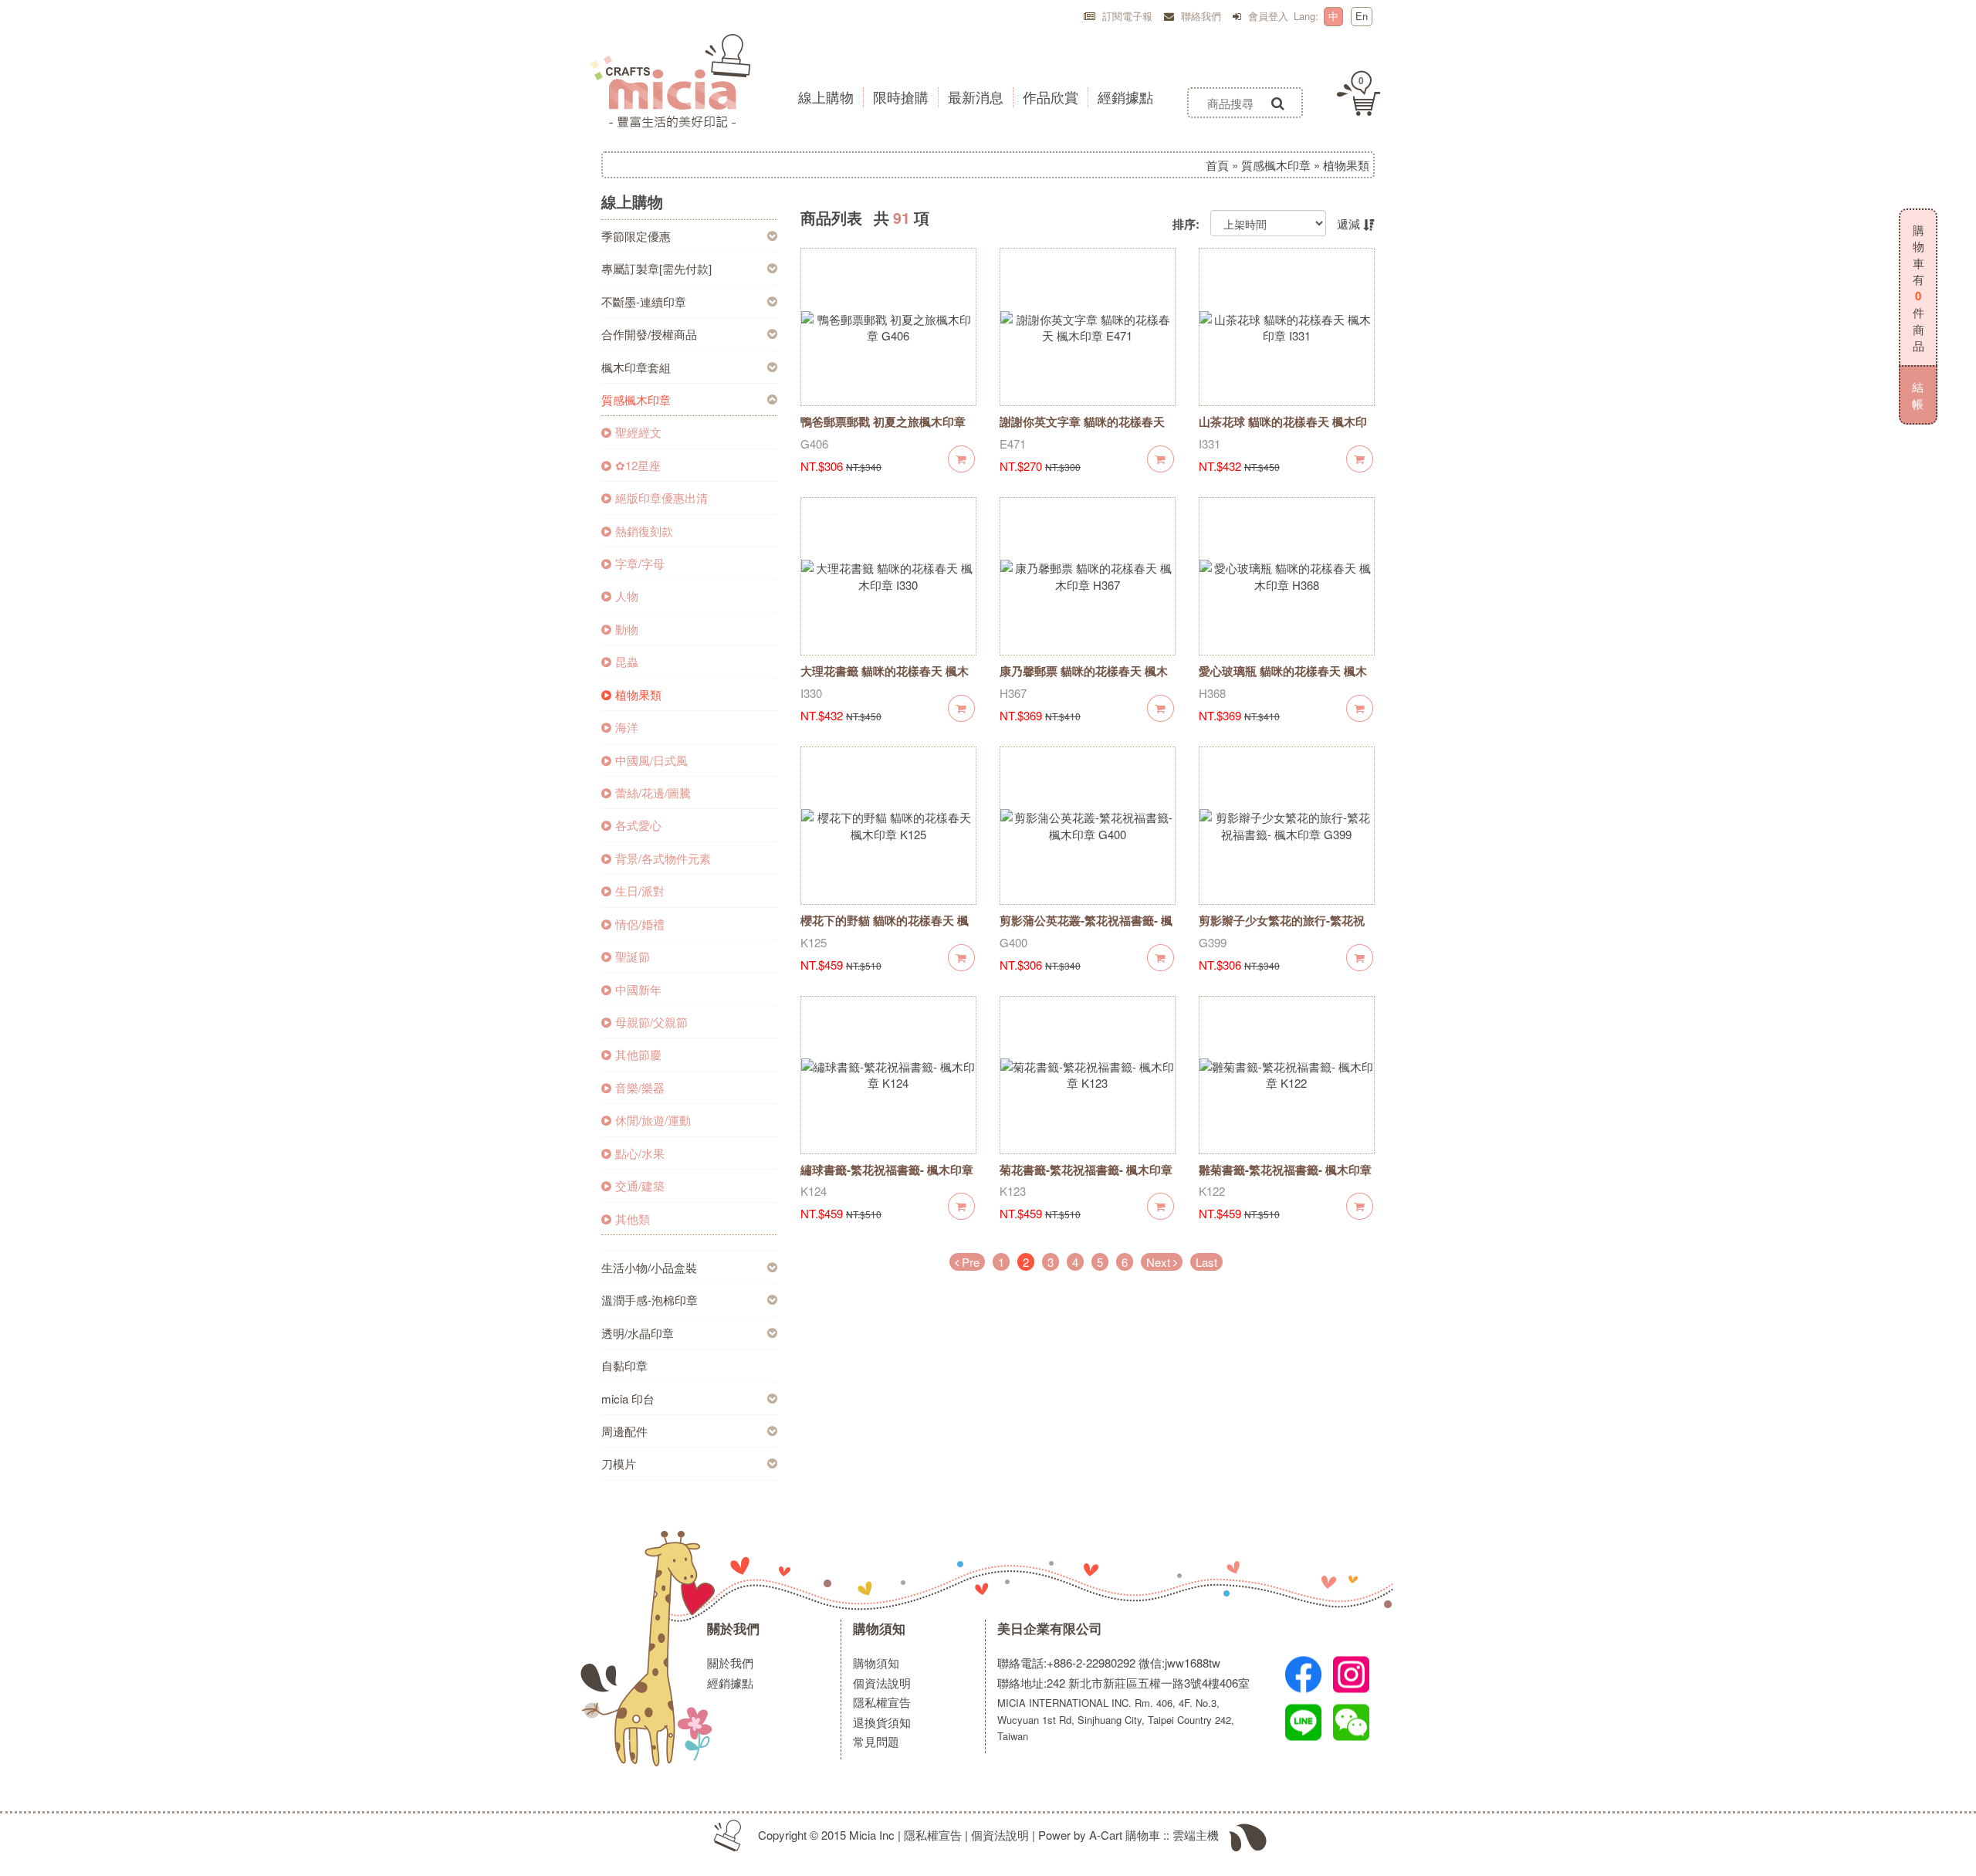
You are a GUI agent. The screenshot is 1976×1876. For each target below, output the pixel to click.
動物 (627, 629)
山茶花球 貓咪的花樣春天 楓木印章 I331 (1283, 430)
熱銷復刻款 (644, 531)
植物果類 (638, 694)
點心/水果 (640, 1153)
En (1362, 16)
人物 (627, 596)
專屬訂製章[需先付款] (656, 268)
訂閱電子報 (1126, 16)
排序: (1186, 224)
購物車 (1143, 1835)
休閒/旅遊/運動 (653, 1120)
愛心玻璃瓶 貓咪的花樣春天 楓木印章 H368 (1283, 679)
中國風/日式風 (651, 760)
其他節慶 (638, 1054)
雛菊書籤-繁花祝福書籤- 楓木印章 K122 (1285, 1178)
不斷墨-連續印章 (644, 301)
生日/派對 (640, 891)
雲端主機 (1196, 1835)
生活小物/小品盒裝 (649, 1267)
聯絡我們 (1199, 16)
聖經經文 (638, 432)
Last (1206, 1262)
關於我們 (733, 1629)
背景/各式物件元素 (663, 858)
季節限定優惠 (636, 236)
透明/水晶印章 (638, 1333)
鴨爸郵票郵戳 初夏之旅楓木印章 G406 (883, 430)
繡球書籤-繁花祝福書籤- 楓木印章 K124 (887, 1178)
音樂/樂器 (640, 1087)
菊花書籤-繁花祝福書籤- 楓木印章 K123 (1086, 1178)
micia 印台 (628, 1399)
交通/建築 (640, 1185)
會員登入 (1267, 16)
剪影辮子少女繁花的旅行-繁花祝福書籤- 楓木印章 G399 (1282, 928)
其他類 (633, 1219)
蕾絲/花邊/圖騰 (653, 792)
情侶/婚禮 (640, 924)
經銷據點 (730, 1683)
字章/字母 (640, 563)
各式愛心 (638, 825)
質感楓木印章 (1276, 165)
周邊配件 (624, 1431)
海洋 (627, 727)
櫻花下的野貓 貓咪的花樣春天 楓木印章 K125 (885, 928)
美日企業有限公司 (1050, 1629)
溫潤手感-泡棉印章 (650, 1300)
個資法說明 (882, 1683)
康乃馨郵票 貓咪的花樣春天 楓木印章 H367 (1084, 679)
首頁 (1217, 165)
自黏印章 (624, 1365)
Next (1160, 1262)
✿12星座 (638, 465)
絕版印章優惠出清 (661, 498)
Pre (969, 1262)
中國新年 (638, 989)
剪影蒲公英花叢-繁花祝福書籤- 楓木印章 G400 (1086, 928)
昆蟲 (627, 661)
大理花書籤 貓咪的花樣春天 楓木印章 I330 (885, 679)
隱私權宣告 (882, 1702)
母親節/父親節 (651, 1022)
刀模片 (619, 1463)
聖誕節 (633, 956)
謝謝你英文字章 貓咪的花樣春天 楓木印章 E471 (1082, 430)
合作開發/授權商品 (649, 334)
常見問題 (876, 1741)
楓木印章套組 (636, 367)
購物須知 (879, 1629)
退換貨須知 (882, 1722)
